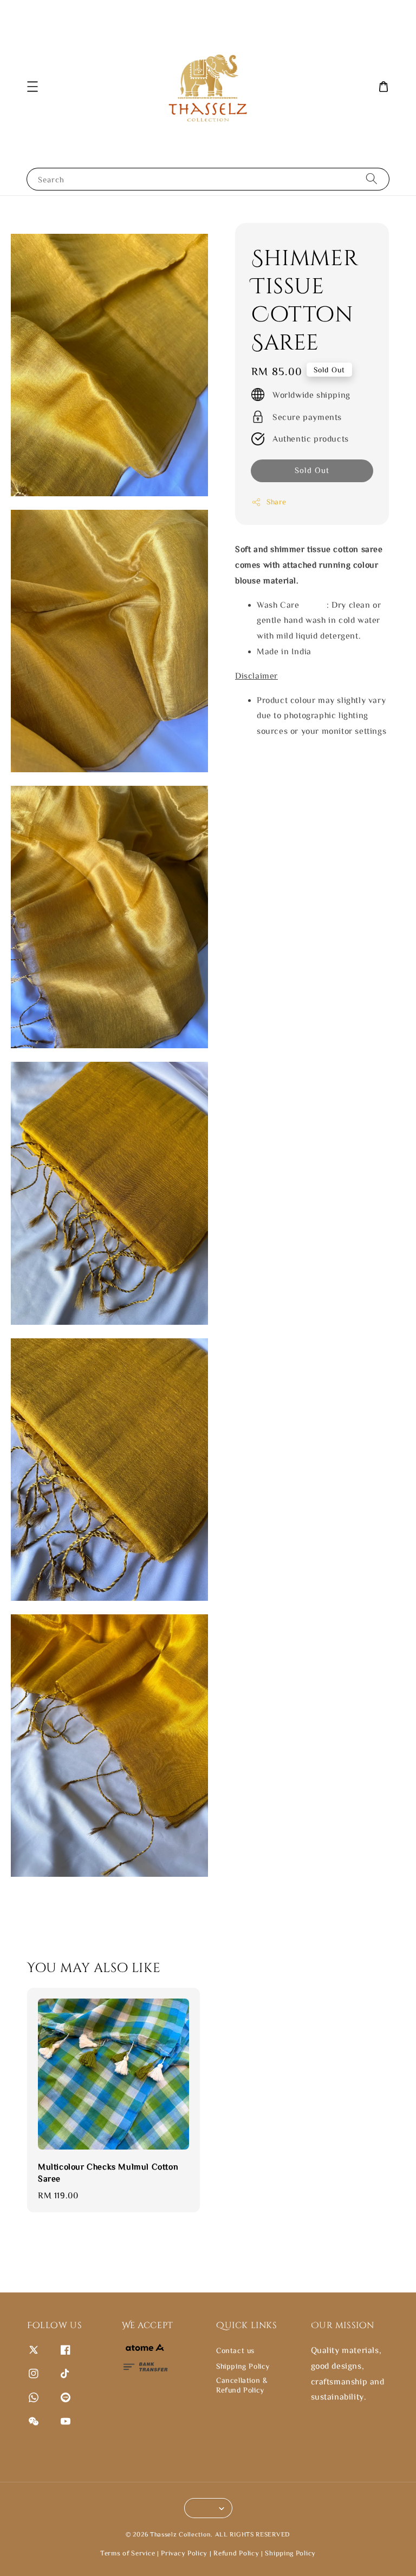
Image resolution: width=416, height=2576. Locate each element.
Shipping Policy (243, 2366)
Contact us (235, 2350)
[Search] (372, 179)
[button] (32, 87)
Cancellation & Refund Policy (242, 2385)
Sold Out (312, 470)
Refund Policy (236, 2553)
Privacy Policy (184, 2553)
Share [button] (277, 502)
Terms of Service (128, 2553)
